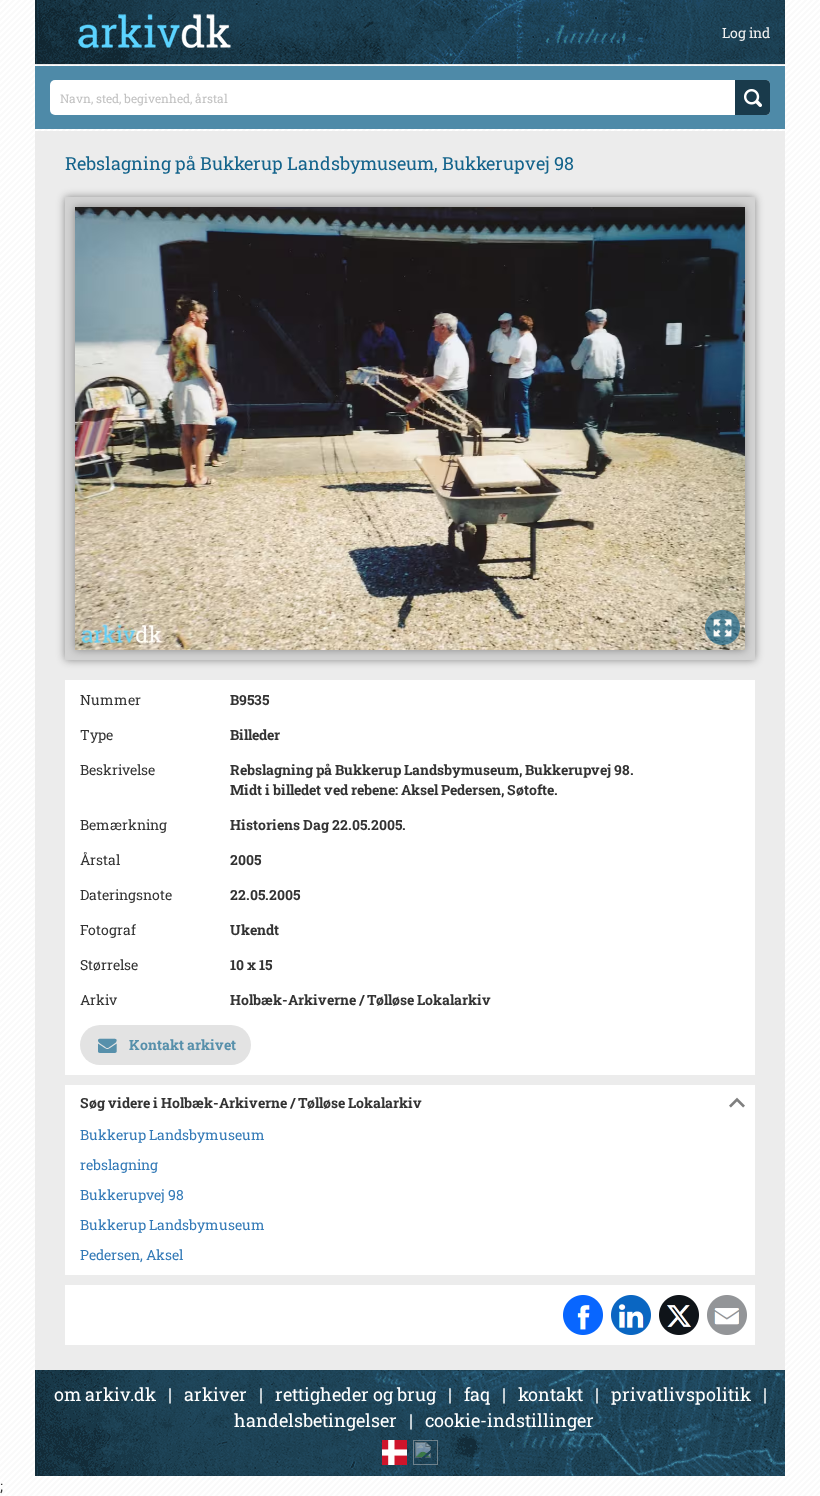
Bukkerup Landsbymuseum (172, 1134)
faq (477, 1394)
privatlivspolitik (681, 1394)
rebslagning (119, 1164)
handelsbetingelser (315, 1420)
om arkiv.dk (105, 1394)
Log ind (746, 32)
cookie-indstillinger (509, 1420)
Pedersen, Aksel (131, 1254)
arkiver (215, 1394)
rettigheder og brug (355, 1394)
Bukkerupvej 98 (132, 1194)
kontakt (550, 1394)
